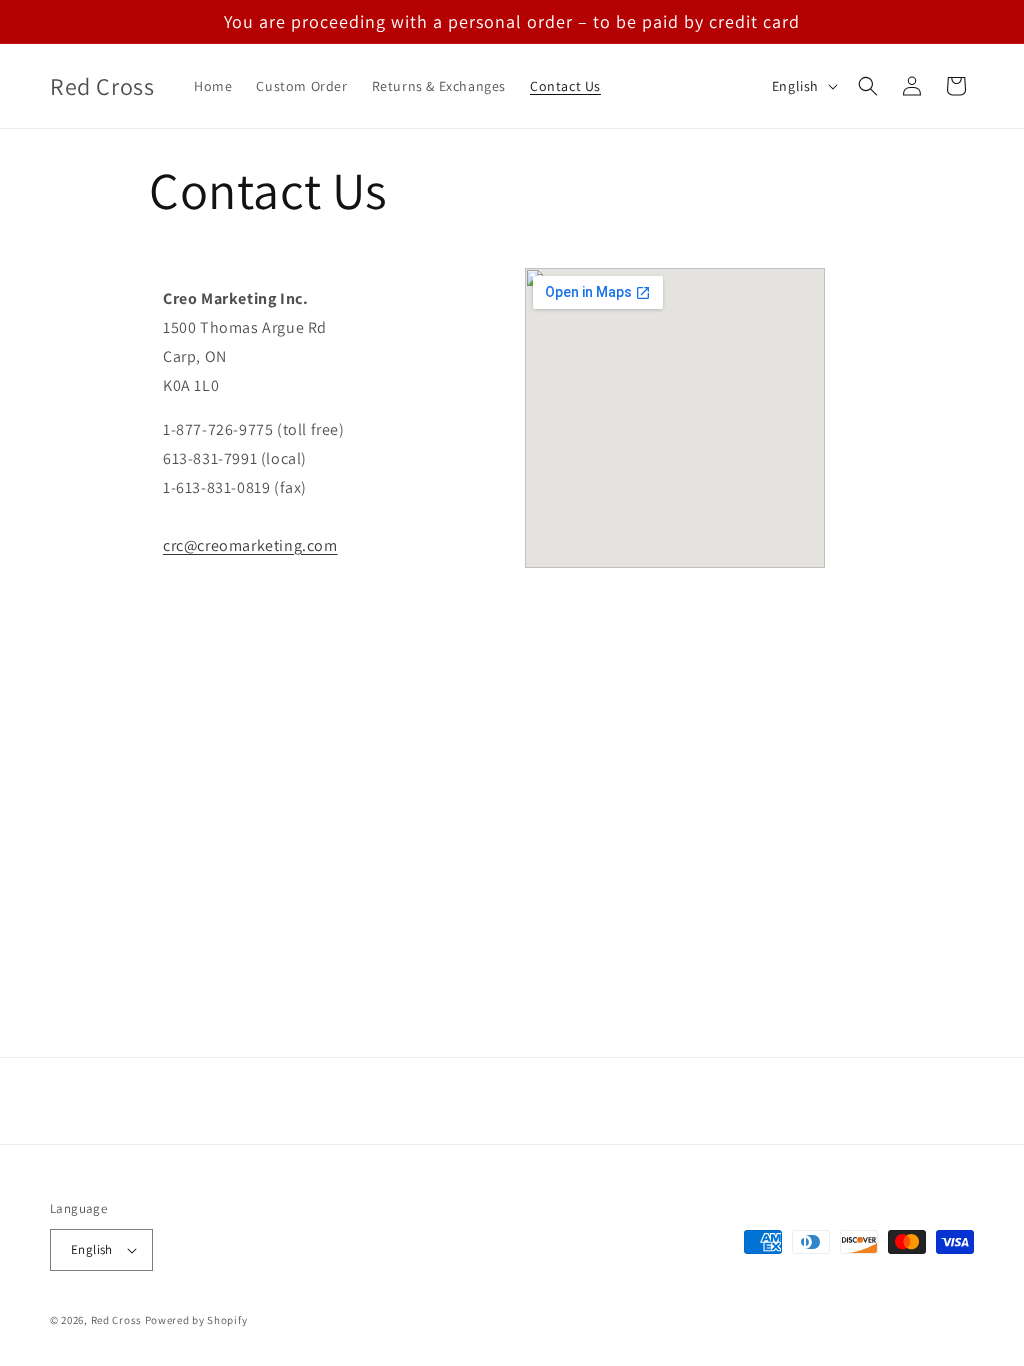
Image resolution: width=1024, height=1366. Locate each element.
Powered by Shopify (196, 1320)
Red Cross (116, 1320)
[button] (868, 86)
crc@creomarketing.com (250, 545)
